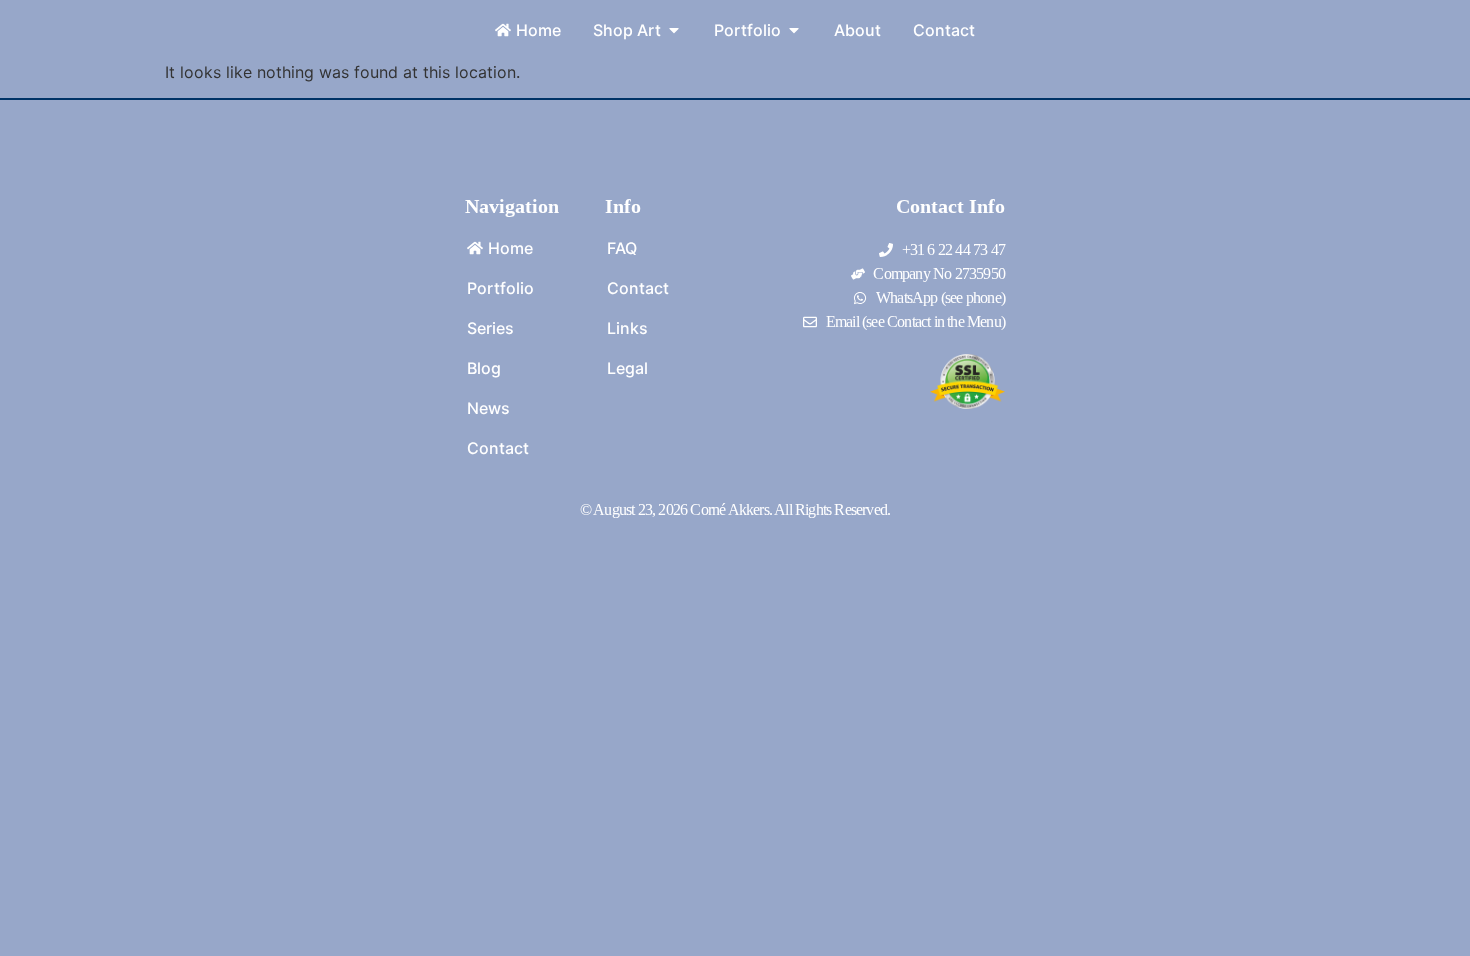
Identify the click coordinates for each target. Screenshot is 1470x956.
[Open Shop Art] (674, 30)
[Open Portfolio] (794, 30)
